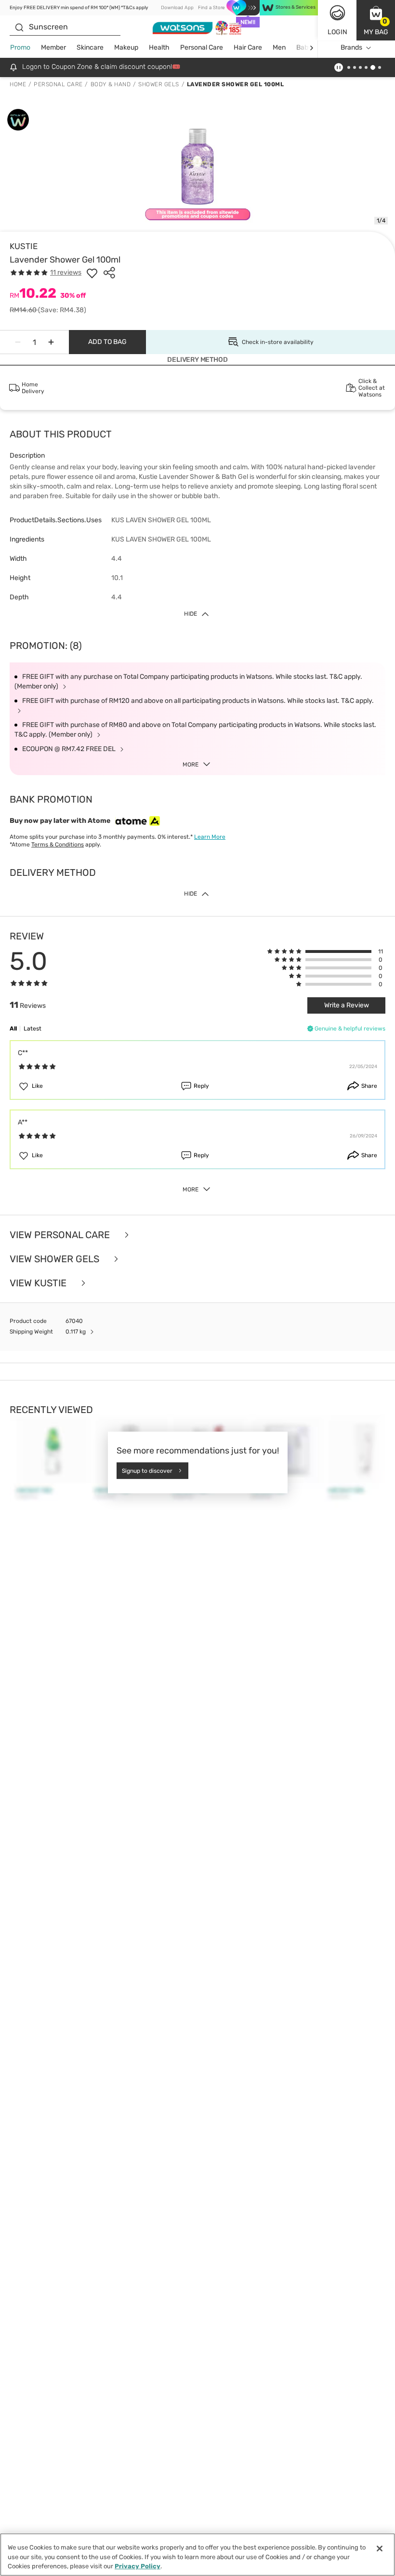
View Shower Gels (56, 1259)
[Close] (380, 2549)
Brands (351, 47)
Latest (33, 1029)
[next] (311, 48)
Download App (177, 8)
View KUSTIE (39, 1283)
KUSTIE (24, 246)
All (13, 1029)
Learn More (210, 837)
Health (159, 47)
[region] (197, 2555)
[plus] (51, 342)
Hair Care (248, 47)
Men (279, 47)
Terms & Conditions (58, 845)
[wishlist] (92, 273)
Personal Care (202, 47)
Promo (20, 47)
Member (53, 47)
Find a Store (211, 8)
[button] (376, 20)
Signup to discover (147, 1470)
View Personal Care (61, 1235)
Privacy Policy (138, 2566)
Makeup (126, 47)
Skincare (90, 47)
